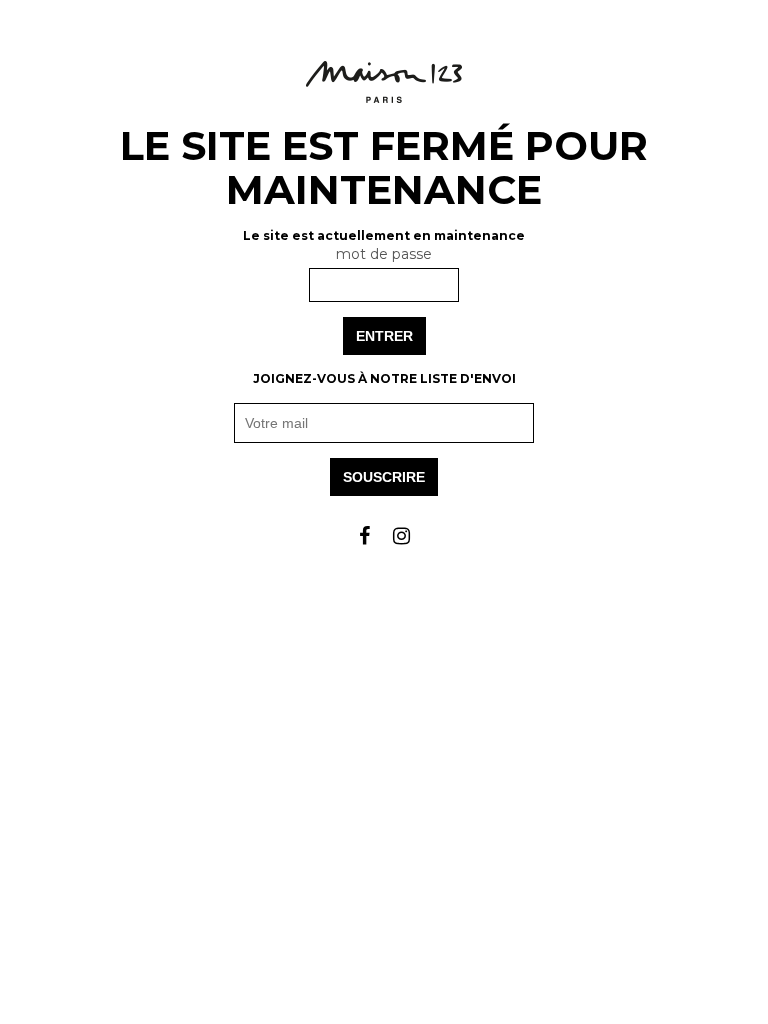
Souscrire (384, 477)
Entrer (384, 336)
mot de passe (384, 254)
